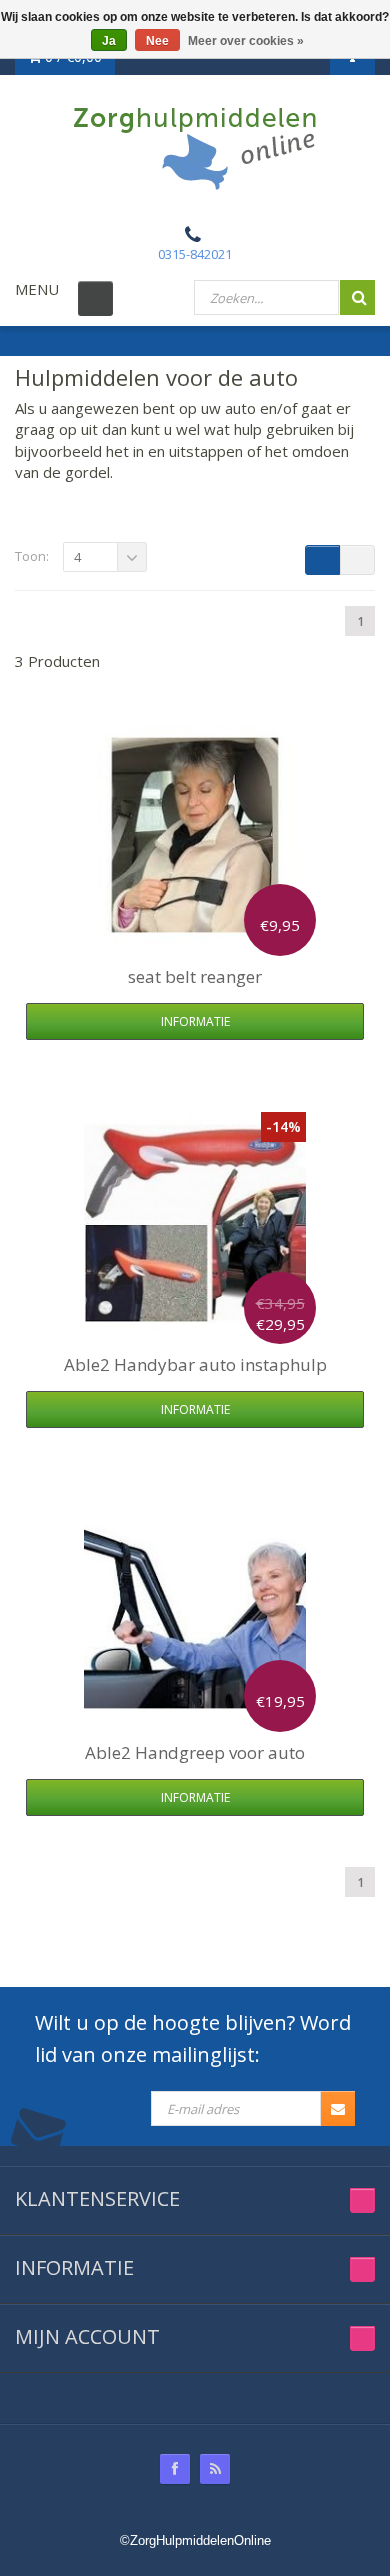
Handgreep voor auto (195, 1752)
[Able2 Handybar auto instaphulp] (195, 1223)
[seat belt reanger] (195, 835)
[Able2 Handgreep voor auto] (195, 1611)
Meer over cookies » (246, 41)
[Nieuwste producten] (215, 2469)
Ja (109, 41)
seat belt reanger (195, 976)
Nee (157, 41)
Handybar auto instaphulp (195, 1364)
